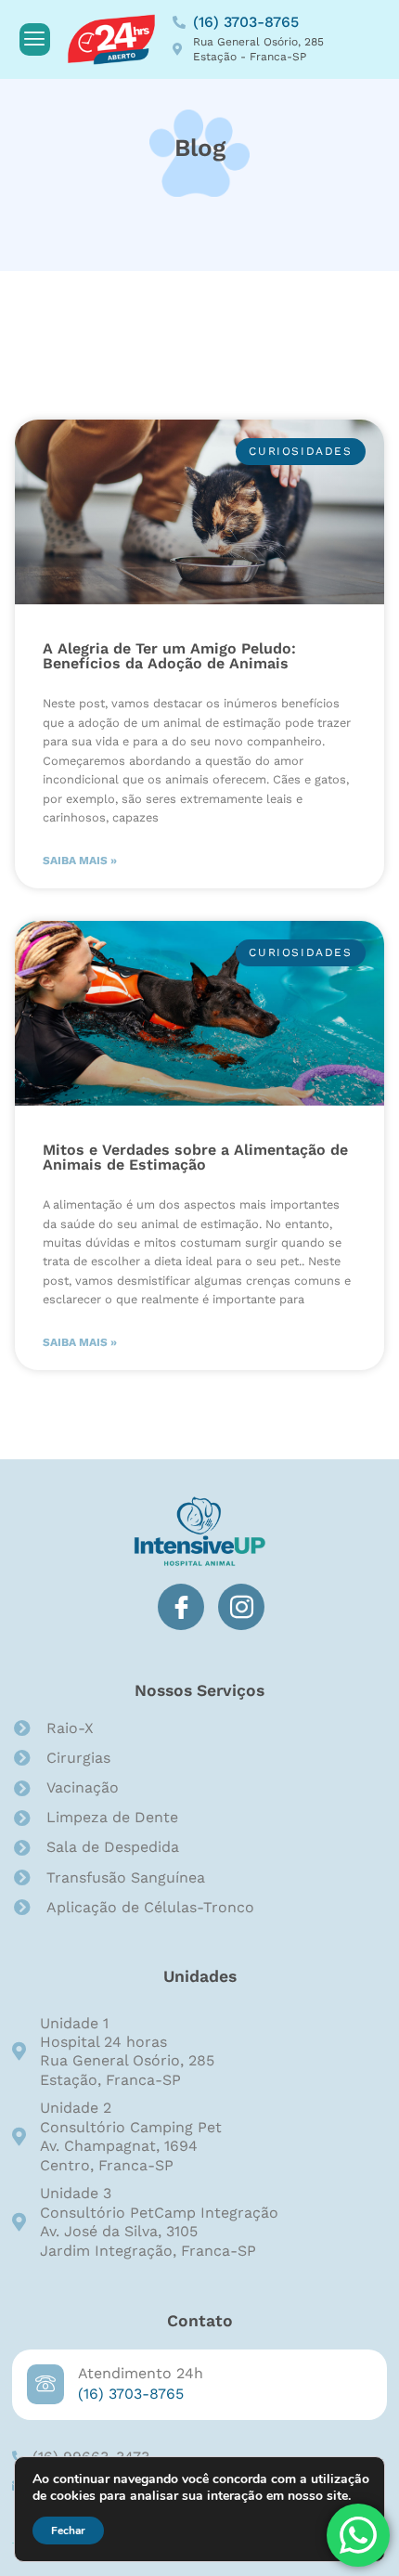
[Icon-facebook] (181, 1607)
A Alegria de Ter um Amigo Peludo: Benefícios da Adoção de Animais (169, 656)
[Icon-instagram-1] (241, 1607)
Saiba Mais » (80, 861)
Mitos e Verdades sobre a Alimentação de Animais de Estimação (195, 1157)
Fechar (68, 2531)
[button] (35, 39)
